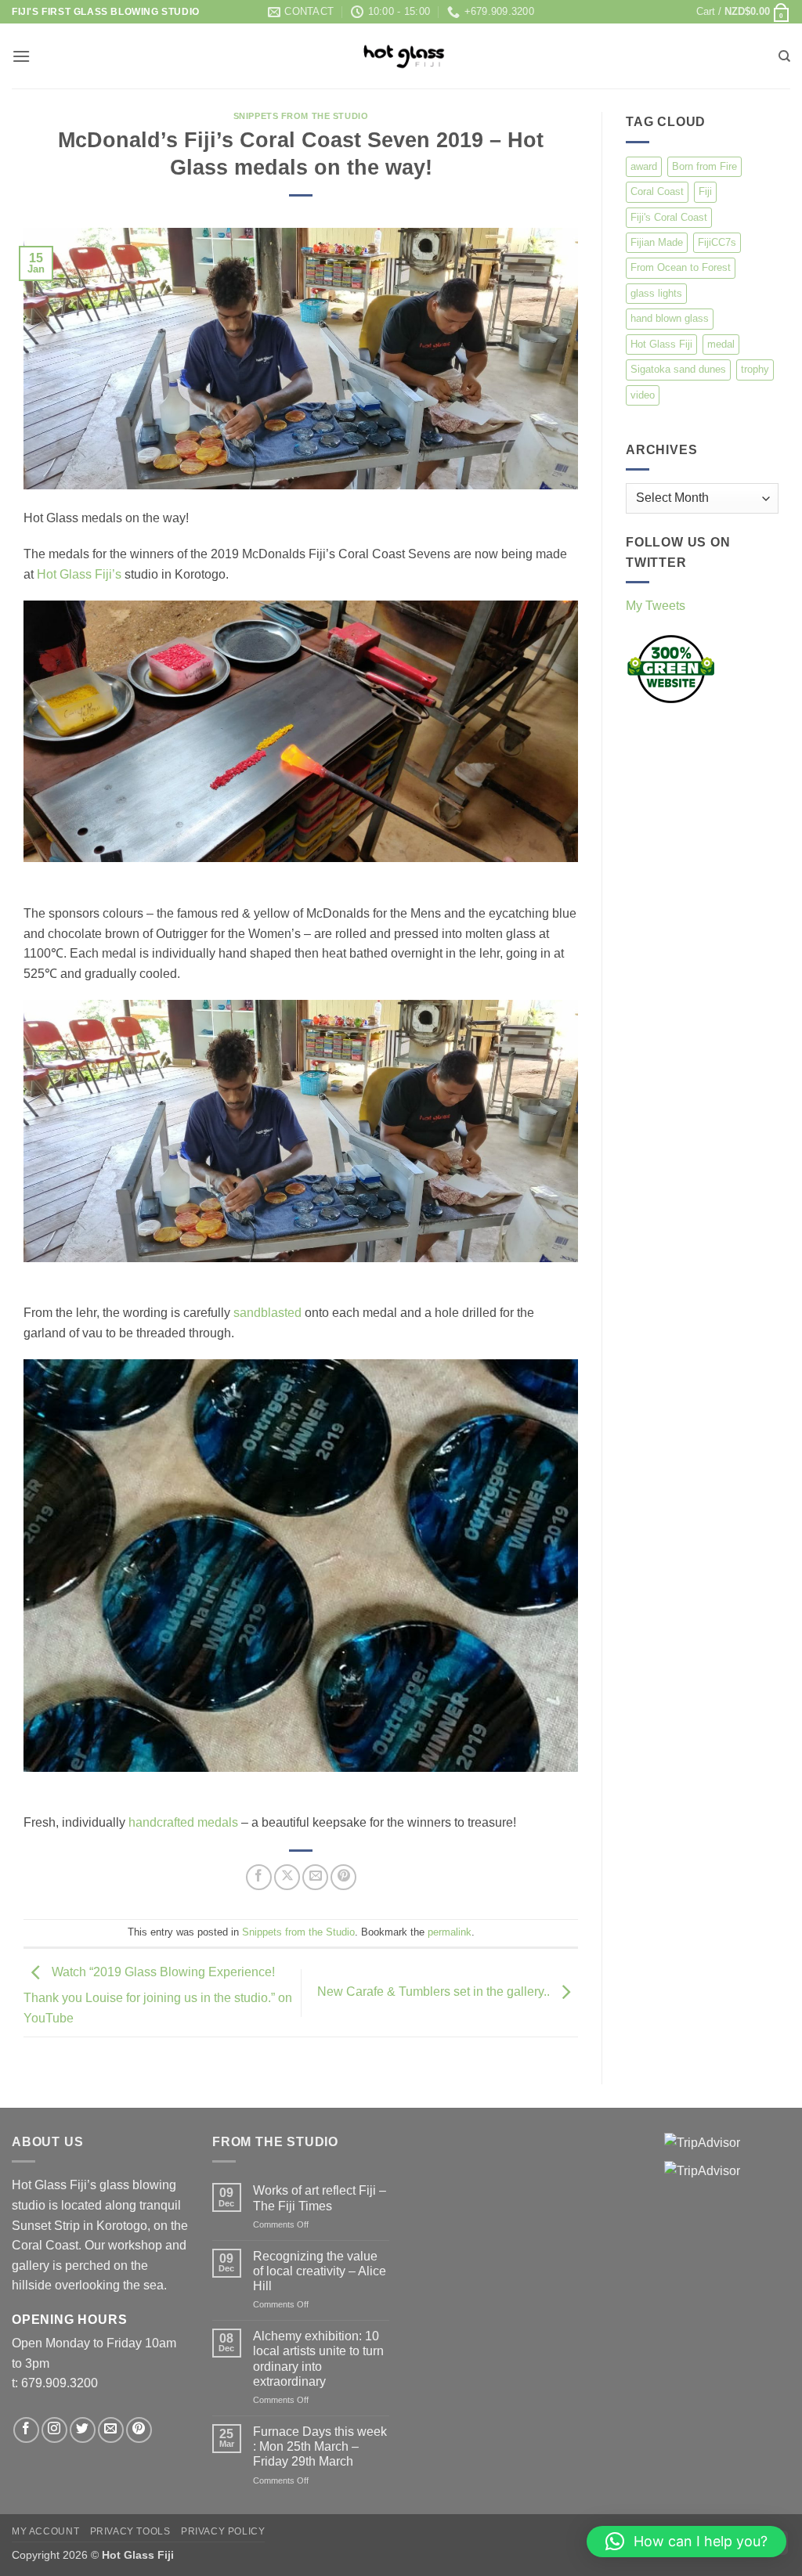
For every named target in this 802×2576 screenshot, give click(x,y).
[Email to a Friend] (315, 1877)
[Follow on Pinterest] (139, 2430)
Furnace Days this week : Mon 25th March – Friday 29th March (320, 2446)
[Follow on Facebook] (26, 2430)
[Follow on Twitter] (83, 2430)
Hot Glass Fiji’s (79, 574)
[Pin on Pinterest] (343, 1877)
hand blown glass (670, 318)
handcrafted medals (183, 1822)
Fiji (705, 191)
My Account (45, 2531)
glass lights (656, 293)
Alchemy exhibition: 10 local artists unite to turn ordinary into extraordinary (318, 2359)
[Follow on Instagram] (54, 2430)
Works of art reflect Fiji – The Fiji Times (320, 2198)
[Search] (784, 56)
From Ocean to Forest (681, 267)
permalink (450, 1932)
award (644, 166)
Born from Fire (704, 166)
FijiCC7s (717, 242)
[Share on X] (287, 1877)
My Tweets (656, 606)
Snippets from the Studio (301, 116)
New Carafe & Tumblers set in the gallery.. (435, 1992)
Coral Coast (657, 191)
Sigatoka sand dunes (678, 369)
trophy (755, 369)
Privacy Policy (223, 2531)
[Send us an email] (111, 2430)
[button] (743, 12)
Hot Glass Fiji (661, 344)
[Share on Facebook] (259, 1877)
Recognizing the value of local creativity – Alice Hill (320, 2271)
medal (721, 344)
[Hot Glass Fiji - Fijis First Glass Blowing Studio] (401, 56)
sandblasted (267, 1313)
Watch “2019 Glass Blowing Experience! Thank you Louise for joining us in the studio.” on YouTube (158, 1995)
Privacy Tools (130, 2531)
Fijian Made (657, 242)
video (643, 395)
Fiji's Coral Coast (669, 217)
